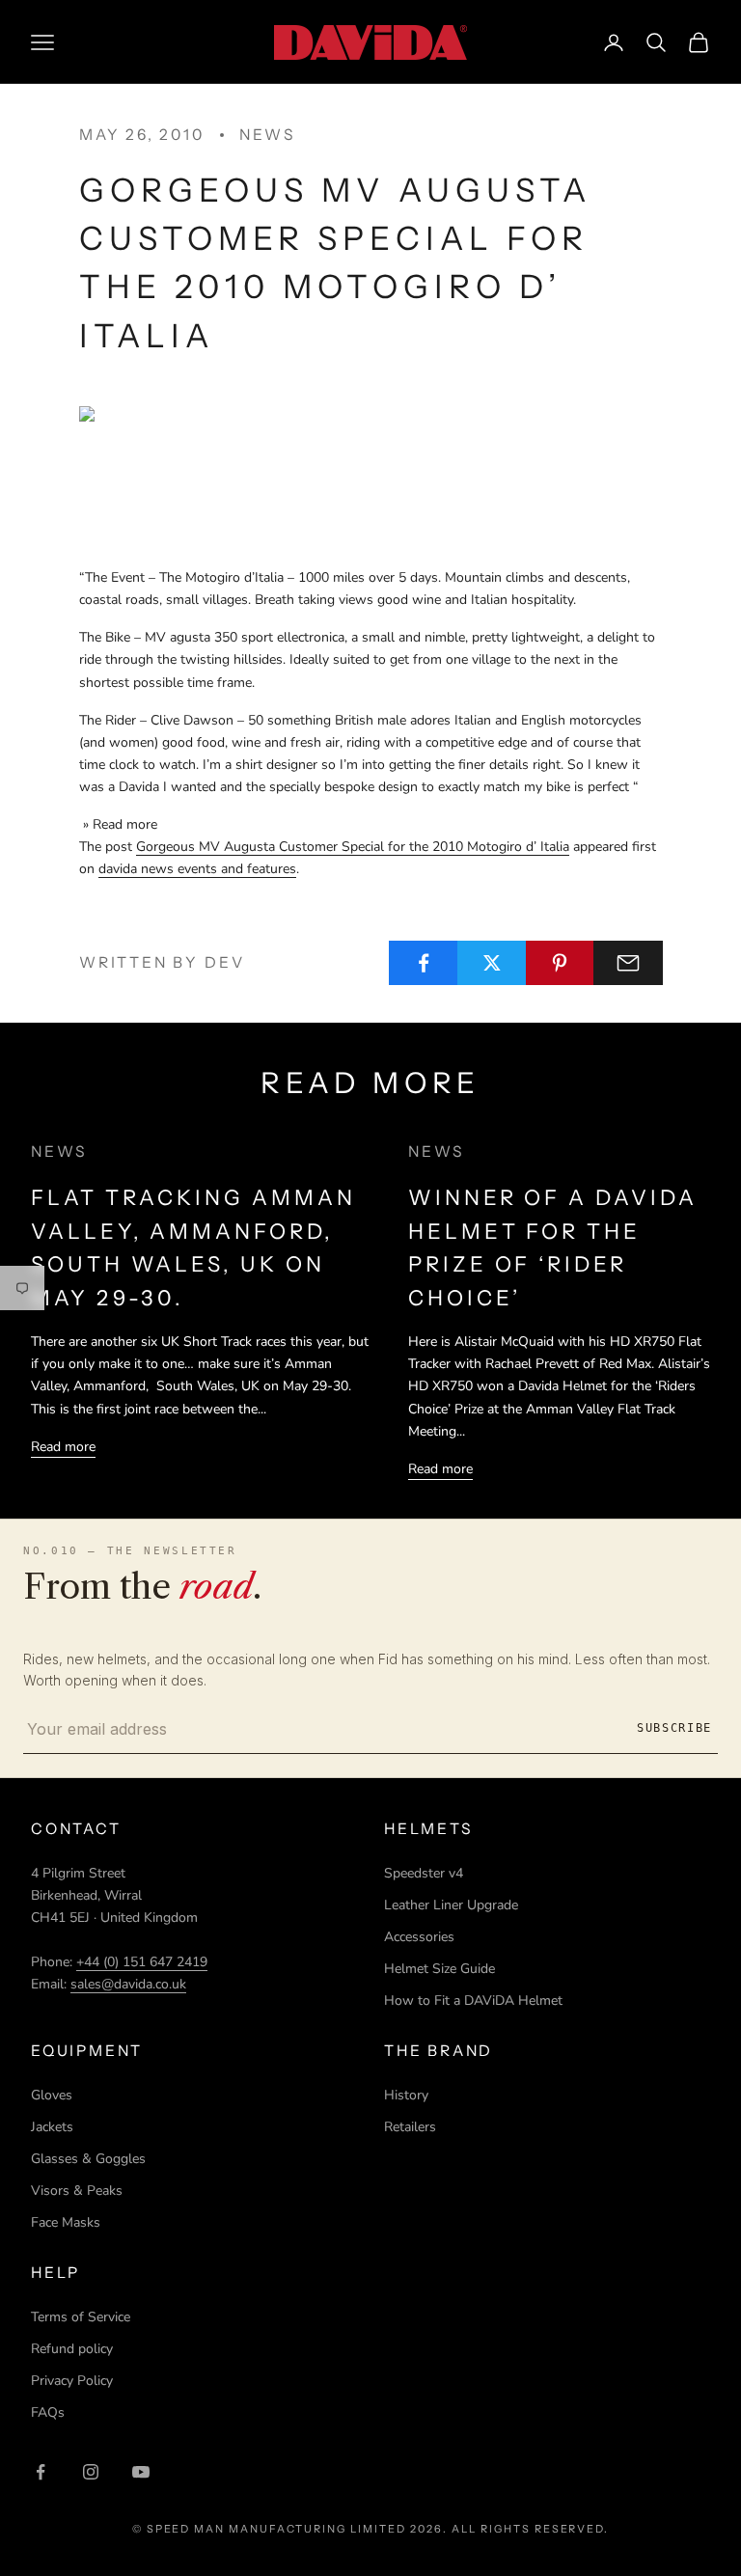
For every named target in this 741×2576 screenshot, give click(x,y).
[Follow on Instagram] (91, 2472)
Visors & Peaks (77, 2191)
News (267, 135)
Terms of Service (81, 2317)
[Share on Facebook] (424, 963)
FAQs (48, 2412)
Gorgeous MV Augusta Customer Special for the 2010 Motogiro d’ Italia (353, 847)
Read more (63, 1447)
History (406, 2095)
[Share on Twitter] (492, 963)
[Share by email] (628, 963)
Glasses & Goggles (88, 2159)
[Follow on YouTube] (141, 2472)
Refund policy (72, 2349)
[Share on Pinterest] (561, 963)
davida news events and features (197, 869)
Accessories (419, 1937)
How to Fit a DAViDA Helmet (473, 2001)
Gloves (52, 2095)
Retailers (410, 2127)
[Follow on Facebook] (41, 2472)
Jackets (52, 2127)
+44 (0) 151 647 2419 (142, 1962)
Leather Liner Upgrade (451, 1905)
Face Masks (66, 2222)
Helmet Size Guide (439, 1969)
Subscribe (674, 1728)
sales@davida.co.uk (128, 1984)
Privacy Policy (72, 2381)
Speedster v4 (424, 1873)
